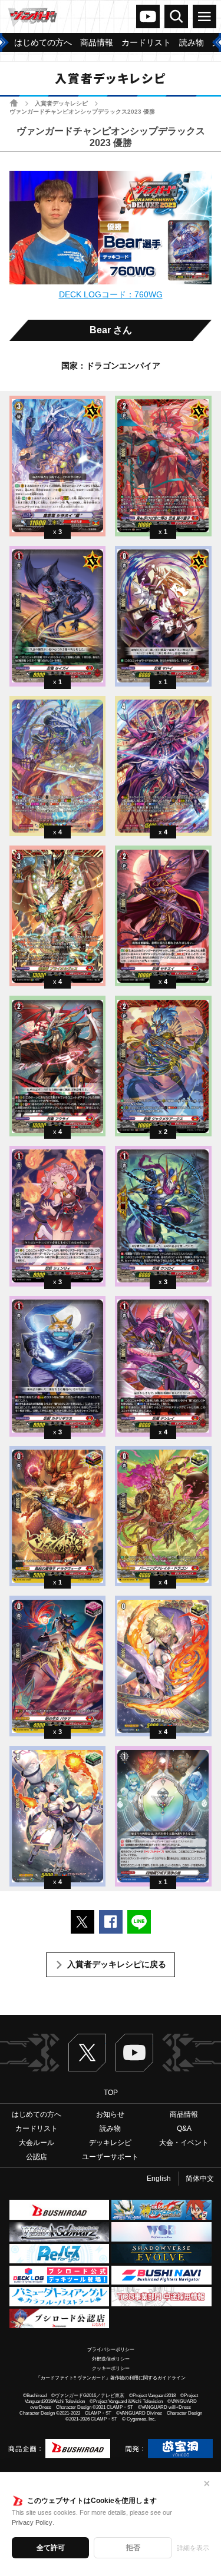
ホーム (14, 103)
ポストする (83, 1922)
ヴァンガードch (148, 16)
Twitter (87, 2053)
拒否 (133, 2548)
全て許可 (51, 2548)
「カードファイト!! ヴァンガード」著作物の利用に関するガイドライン (111, 2378)
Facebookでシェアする (111, 1922)
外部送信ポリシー (111, 2359)
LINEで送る (139, 1922)
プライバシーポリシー (111, 2350)
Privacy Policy (32, 2522)
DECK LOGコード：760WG (111, 294)
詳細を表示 (193, 2548)
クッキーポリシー (111, 2368)
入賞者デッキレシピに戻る (117, 1964)
